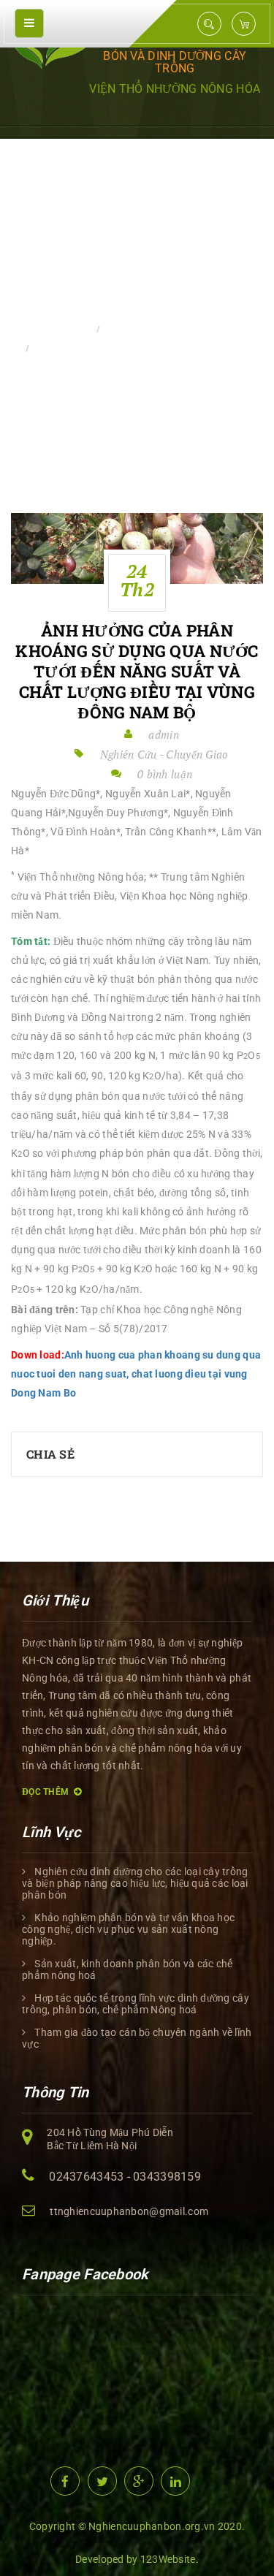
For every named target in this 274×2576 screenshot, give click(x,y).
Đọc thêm (45, 1792)
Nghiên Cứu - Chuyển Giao (170, 329)
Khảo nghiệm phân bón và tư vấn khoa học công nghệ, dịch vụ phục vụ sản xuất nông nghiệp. (128, 1929)
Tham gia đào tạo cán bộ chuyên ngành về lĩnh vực (137, 2038)
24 (137, 580)
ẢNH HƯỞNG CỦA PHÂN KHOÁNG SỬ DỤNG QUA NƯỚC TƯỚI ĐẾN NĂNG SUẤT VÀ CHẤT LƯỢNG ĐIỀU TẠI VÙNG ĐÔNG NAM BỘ (137, 672)
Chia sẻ (50, 1454)
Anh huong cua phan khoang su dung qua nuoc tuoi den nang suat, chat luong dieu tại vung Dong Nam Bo (136, 1374)
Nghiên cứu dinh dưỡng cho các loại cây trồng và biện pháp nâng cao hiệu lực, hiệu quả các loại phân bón (135, 1883)
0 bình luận (165, 774)
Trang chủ (62, 329)
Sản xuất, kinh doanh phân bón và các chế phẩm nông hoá (127, 1969)
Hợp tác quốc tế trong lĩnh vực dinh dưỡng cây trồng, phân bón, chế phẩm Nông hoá (136, 2004)
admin (163, 734)
